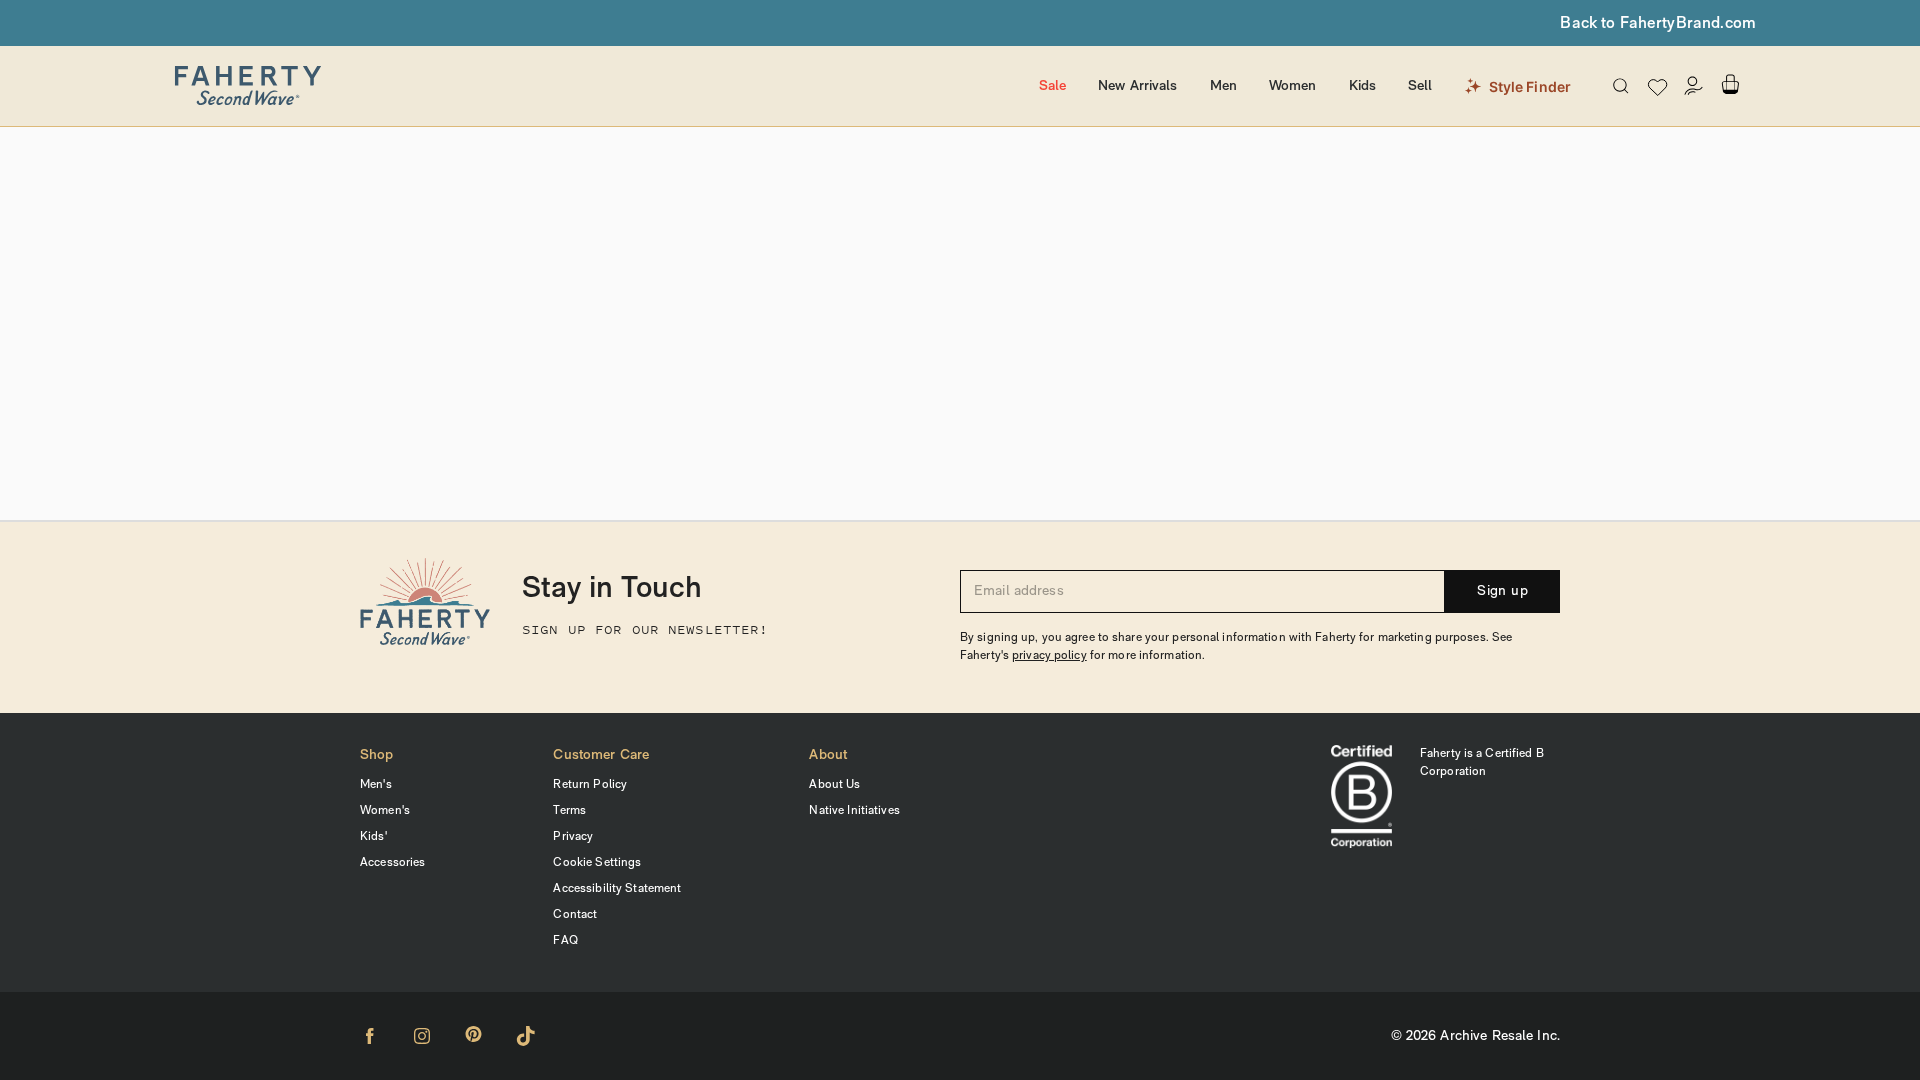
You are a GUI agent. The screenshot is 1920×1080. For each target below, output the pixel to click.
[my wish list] (1657, 86)
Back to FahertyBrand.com (1658, 24)
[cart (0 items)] (1730, 84)
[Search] (1621, 86)
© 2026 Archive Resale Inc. (1475, 1036)
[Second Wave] (566, 86)
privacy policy (1049, 656)
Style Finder (1530, 86)
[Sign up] (1694, 86)
